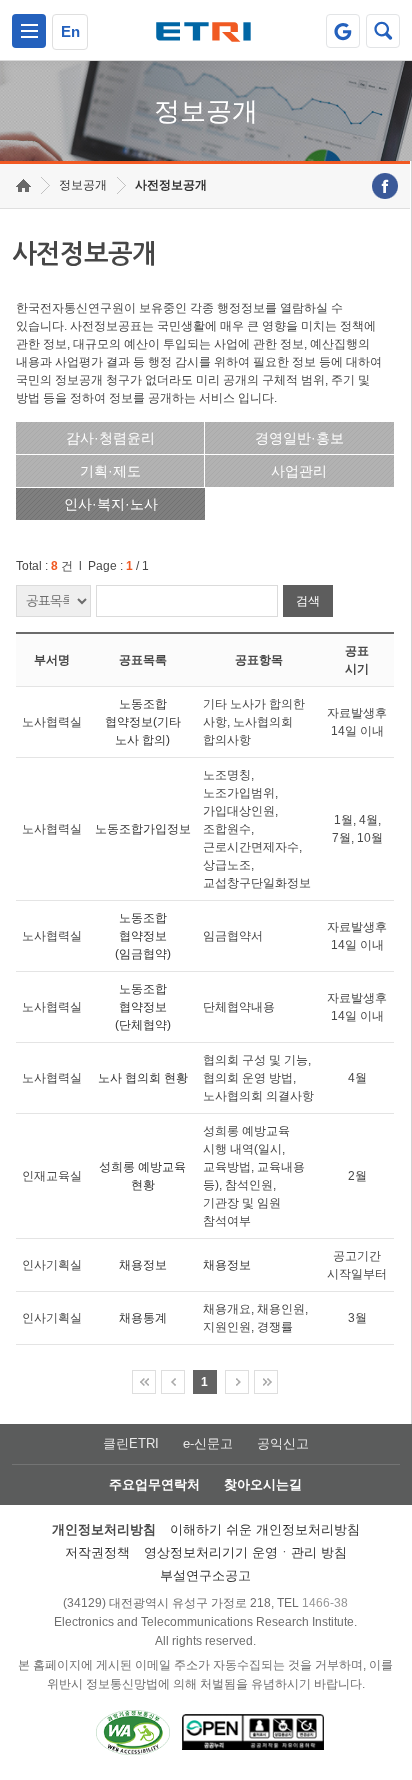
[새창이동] (343, 31)
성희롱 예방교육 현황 (142, 1176)
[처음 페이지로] (144, 1382)
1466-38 (325, 1603)
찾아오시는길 (263, 1484)
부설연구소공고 (205, 1575)
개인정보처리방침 (104, 1529)
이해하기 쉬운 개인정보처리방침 (265, 1529)
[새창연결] (385, 186)
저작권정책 (97, 1552)
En (70, 31)
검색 (308, 601)
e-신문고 (208, 1443)
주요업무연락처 (154, 1484)
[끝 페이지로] (266, 1382)
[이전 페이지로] (173, 1382)
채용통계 (143, 1318)
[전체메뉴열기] (29, 31)
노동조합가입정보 (143, 829)
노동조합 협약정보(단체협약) (143, 1007)
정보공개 (83, 185)
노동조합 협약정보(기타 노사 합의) (143, 722)
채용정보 (143, 1265)
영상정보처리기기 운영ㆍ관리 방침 (245, 1552)
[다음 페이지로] (237, 1382)
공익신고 (283, 1443)
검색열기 (383, 31)
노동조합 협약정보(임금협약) (143, 936)
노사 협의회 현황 (143, 1078)
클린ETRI (131, 1443)
